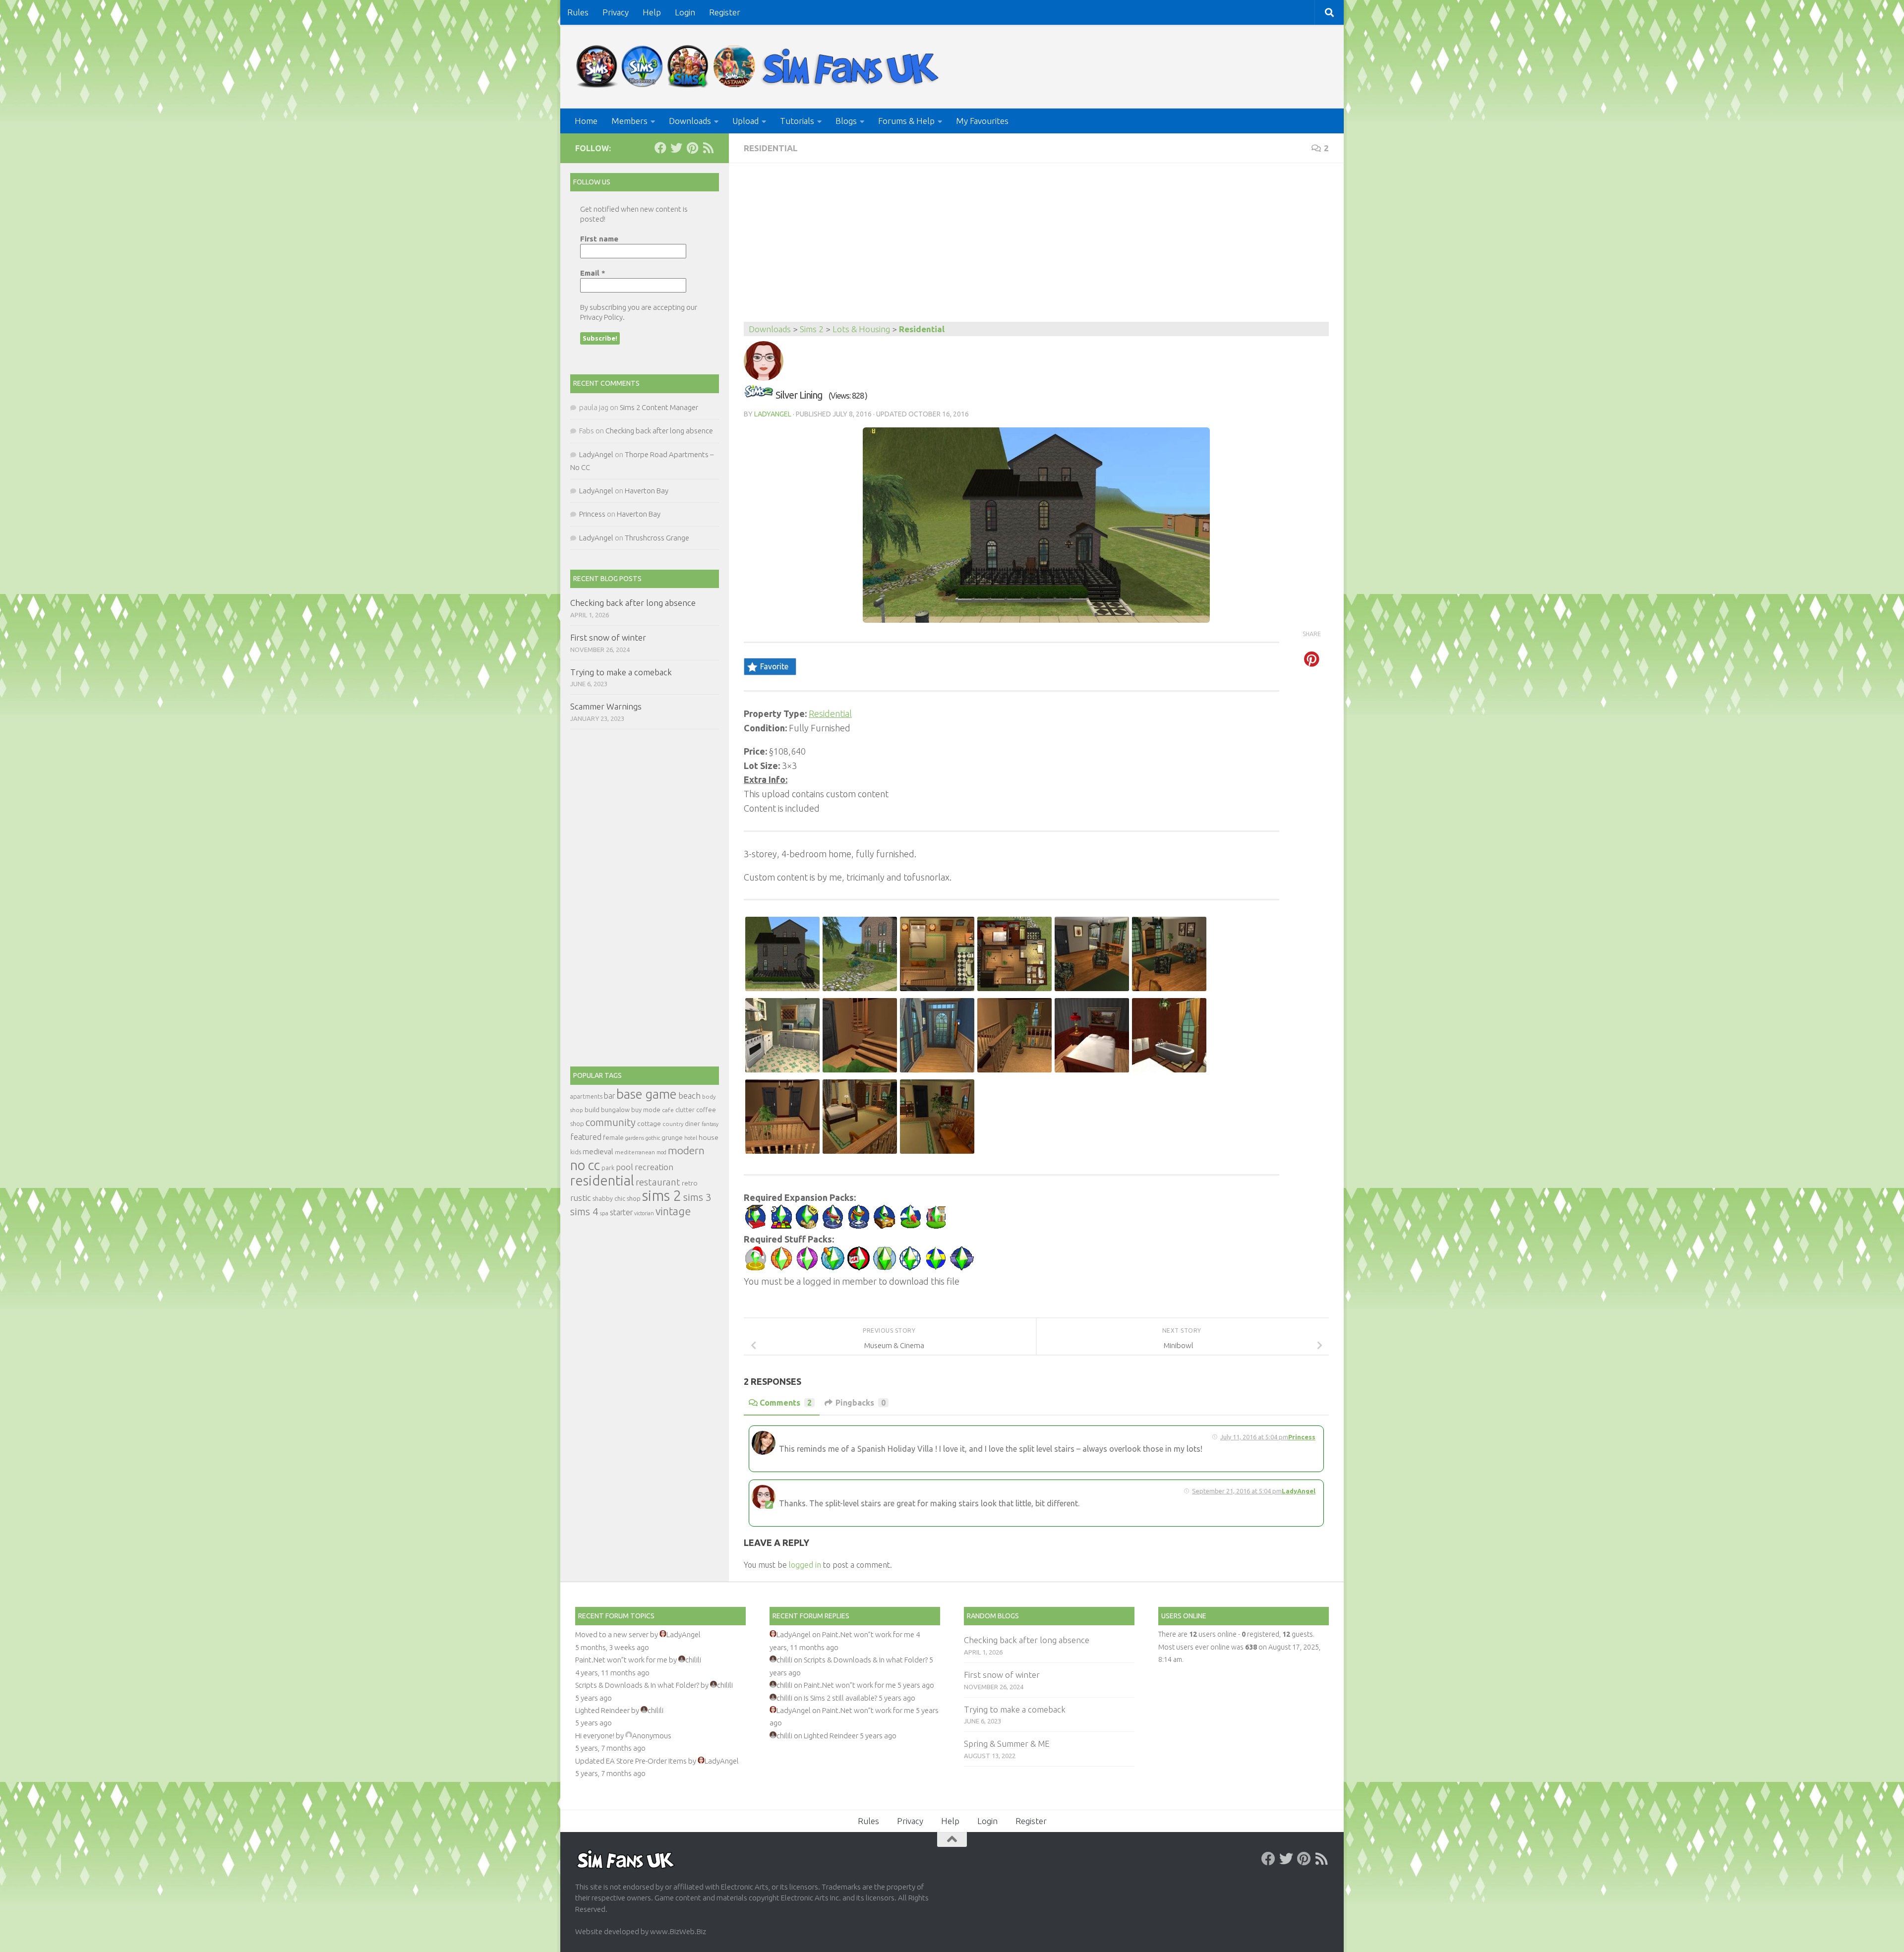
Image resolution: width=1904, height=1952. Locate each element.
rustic (581, 1198)
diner (692, 1124)
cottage (649, 1124)
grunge (672, 1138)
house (709, 1137)
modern (686, 1150)
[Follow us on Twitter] (676, 148)
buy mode (646, 1110)
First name (599, 239)
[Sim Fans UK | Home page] (760, 67)
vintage (673, 1211)
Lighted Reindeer (602, 1710)
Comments (786, 1403)
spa (604, 1213)
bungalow (615, 1110)
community (611, 1122)
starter (621, 1212)
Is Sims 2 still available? (840, 1698)
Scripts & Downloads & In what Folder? (637, 1685)
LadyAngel (773, 414)
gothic (653, 1138)
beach (689, 1095)
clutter (685, 1110)
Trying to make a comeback (621, 672)
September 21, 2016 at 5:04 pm (1237, 1491)
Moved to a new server (612, 1634)
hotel (691, 1138)
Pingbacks (861, 1403)
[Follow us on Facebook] (660, 148)
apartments (586, 1096)
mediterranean (635, 1152)
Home (586, 121)
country (673, 1124)
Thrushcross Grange (657, 538)
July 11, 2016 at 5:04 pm (1254, 1437)
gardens (635, 1138)
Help (652, 12)
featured (586, 1137)
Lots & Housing (861, 329)
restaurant (658, 1182)
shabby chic (609, 1198)
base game (647, 1094)
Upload (745, 121)
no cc (585, 1165)
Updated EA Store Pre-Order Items (631, 1761)
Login (685, 12)
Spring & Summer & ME (1007, 1744)
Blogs (846, 121)
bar (609, 1096)
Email (593, 273)
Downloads (690, 121)
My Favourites (982, 121)
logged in (805, 1565)
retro (690, 1183)
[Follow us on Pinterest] (692, 148)
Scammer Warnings (606, 706)
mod (661, 1152)
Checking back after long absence (659, 431)
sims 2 (662, 1196)
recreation (654, 1167)
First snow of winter (608, 637)
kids (576, 1152)
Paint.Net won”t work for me (621, 1660)
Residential (771, 148)
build (592, 1110)
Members (629, 121)
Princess (1302, 1437)
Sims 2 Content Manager (659, 407)
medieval (598, 1152)
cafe (668, 1110)
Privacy (616, 12)
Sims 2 (812, 329)
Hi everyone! (595, 1736)
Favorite (774, 666)
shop (634, 1198)
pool (625, 1167)
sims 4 (584, 1212)
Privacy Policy (601, 317)
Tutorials (797, 121)
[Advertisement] (1036, 247)
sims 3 (697, 1197)
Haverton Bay (647, 491)
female (613, 1137)
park (608, 1168)
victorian (644, 1213)
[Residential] (759, 395)
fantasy (710, 1124)
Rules (578, 12)
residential (602, 1180)
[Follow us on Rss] (708, 148)
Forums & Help (906, 121)
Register (725, 12)
